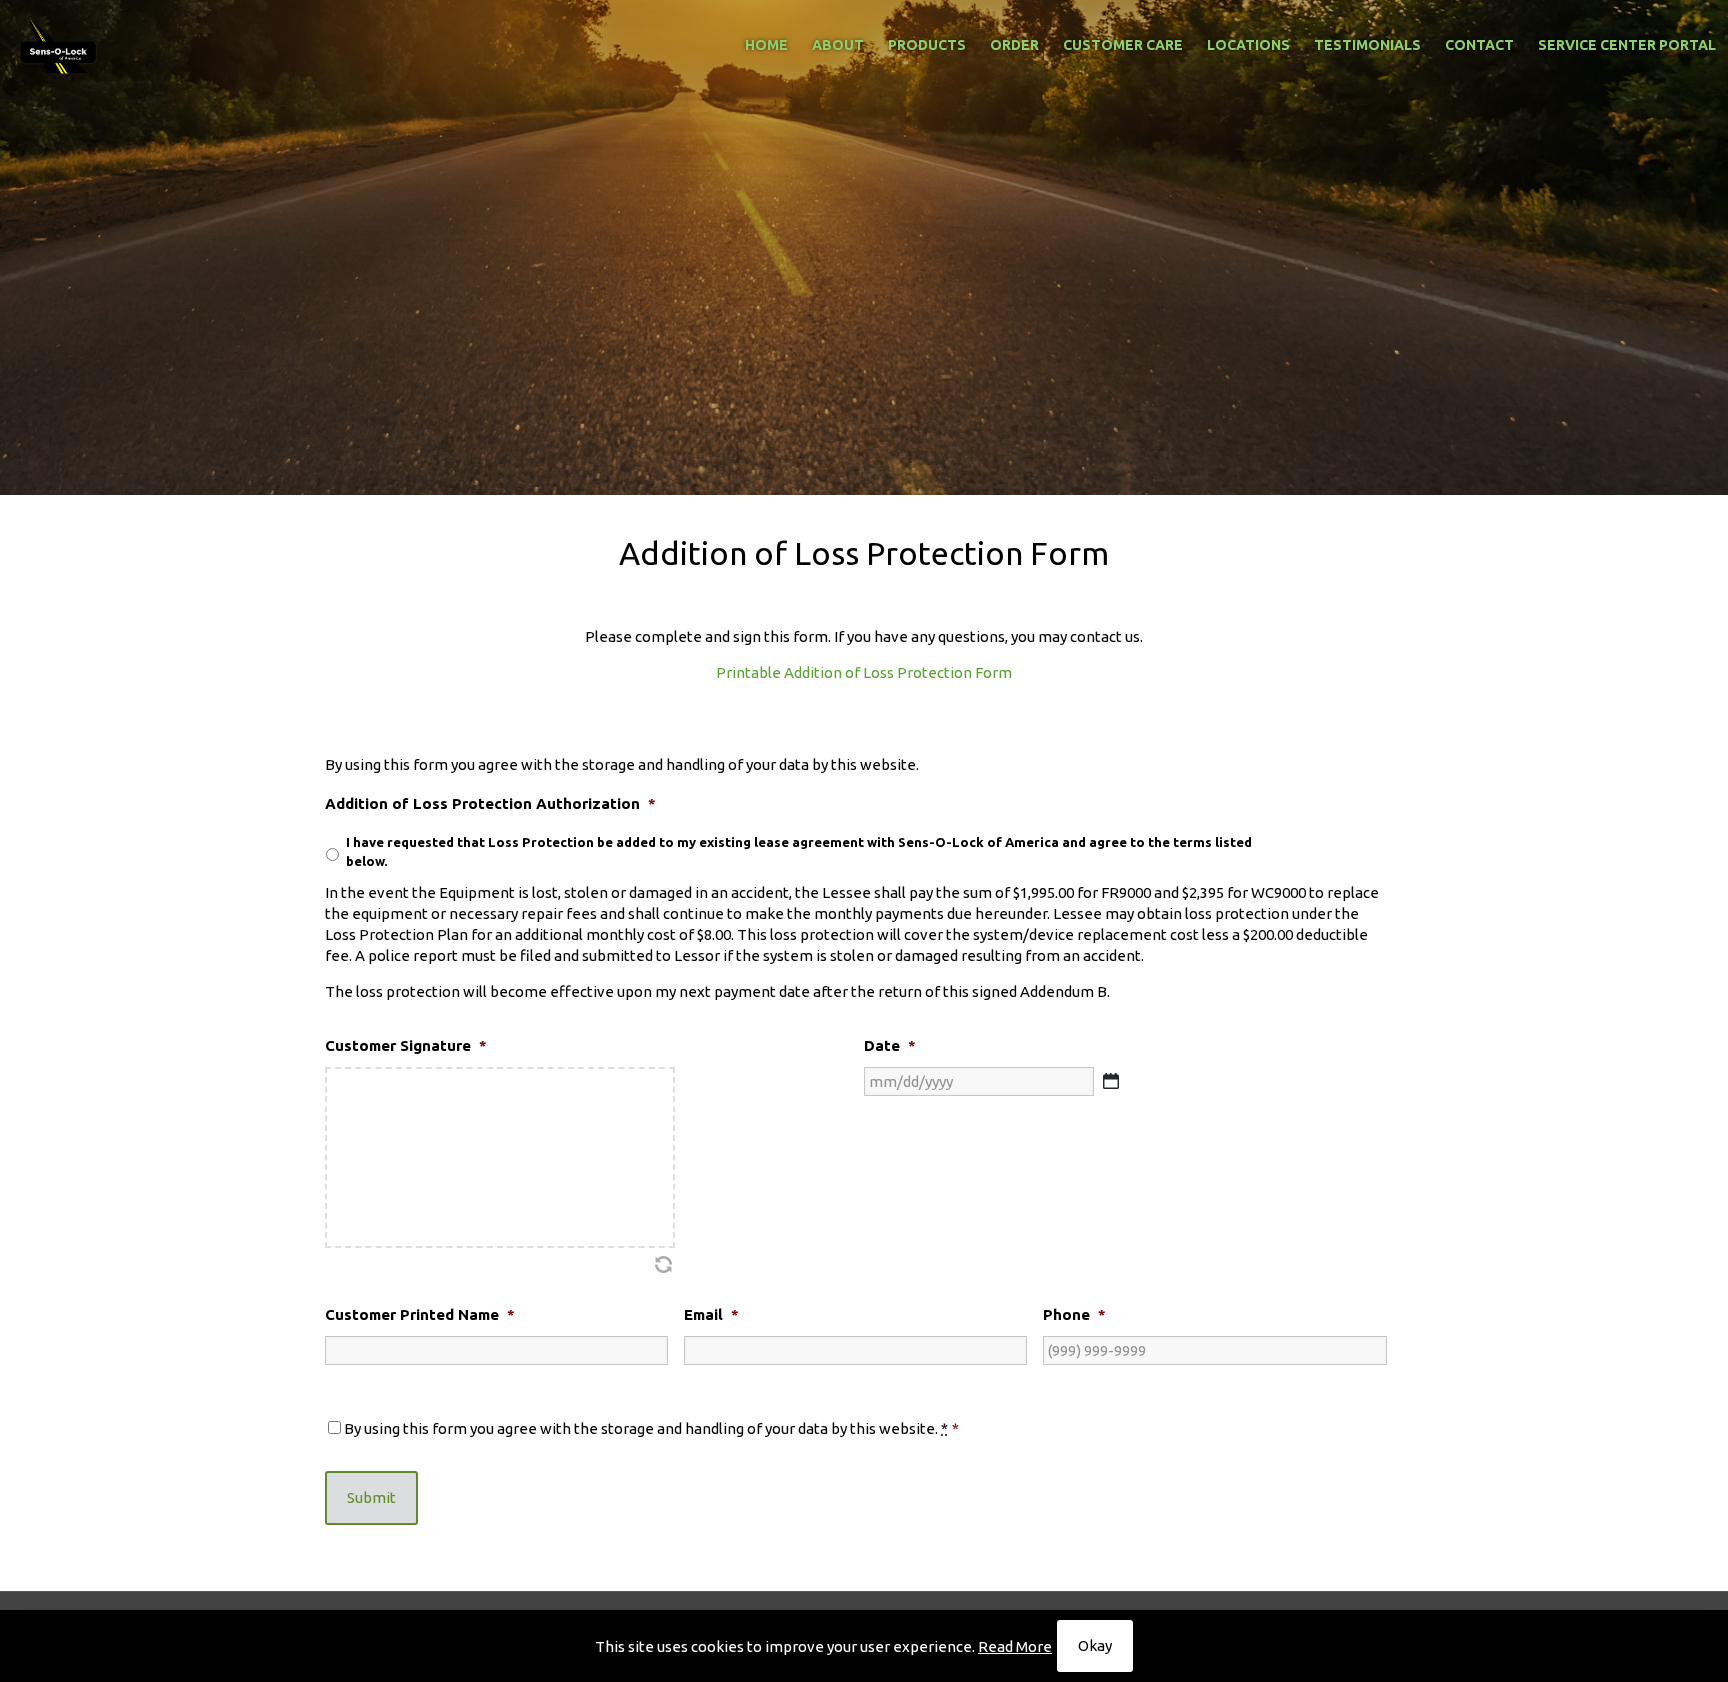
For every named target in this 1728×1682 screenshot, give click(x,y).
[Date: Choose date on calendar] (1111, 1081)
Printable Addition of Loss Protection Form (864, 672)
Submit (371, 1497)
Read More (1015, 1646)
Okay (1095, 1645)
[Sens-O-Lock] (59, 45)
